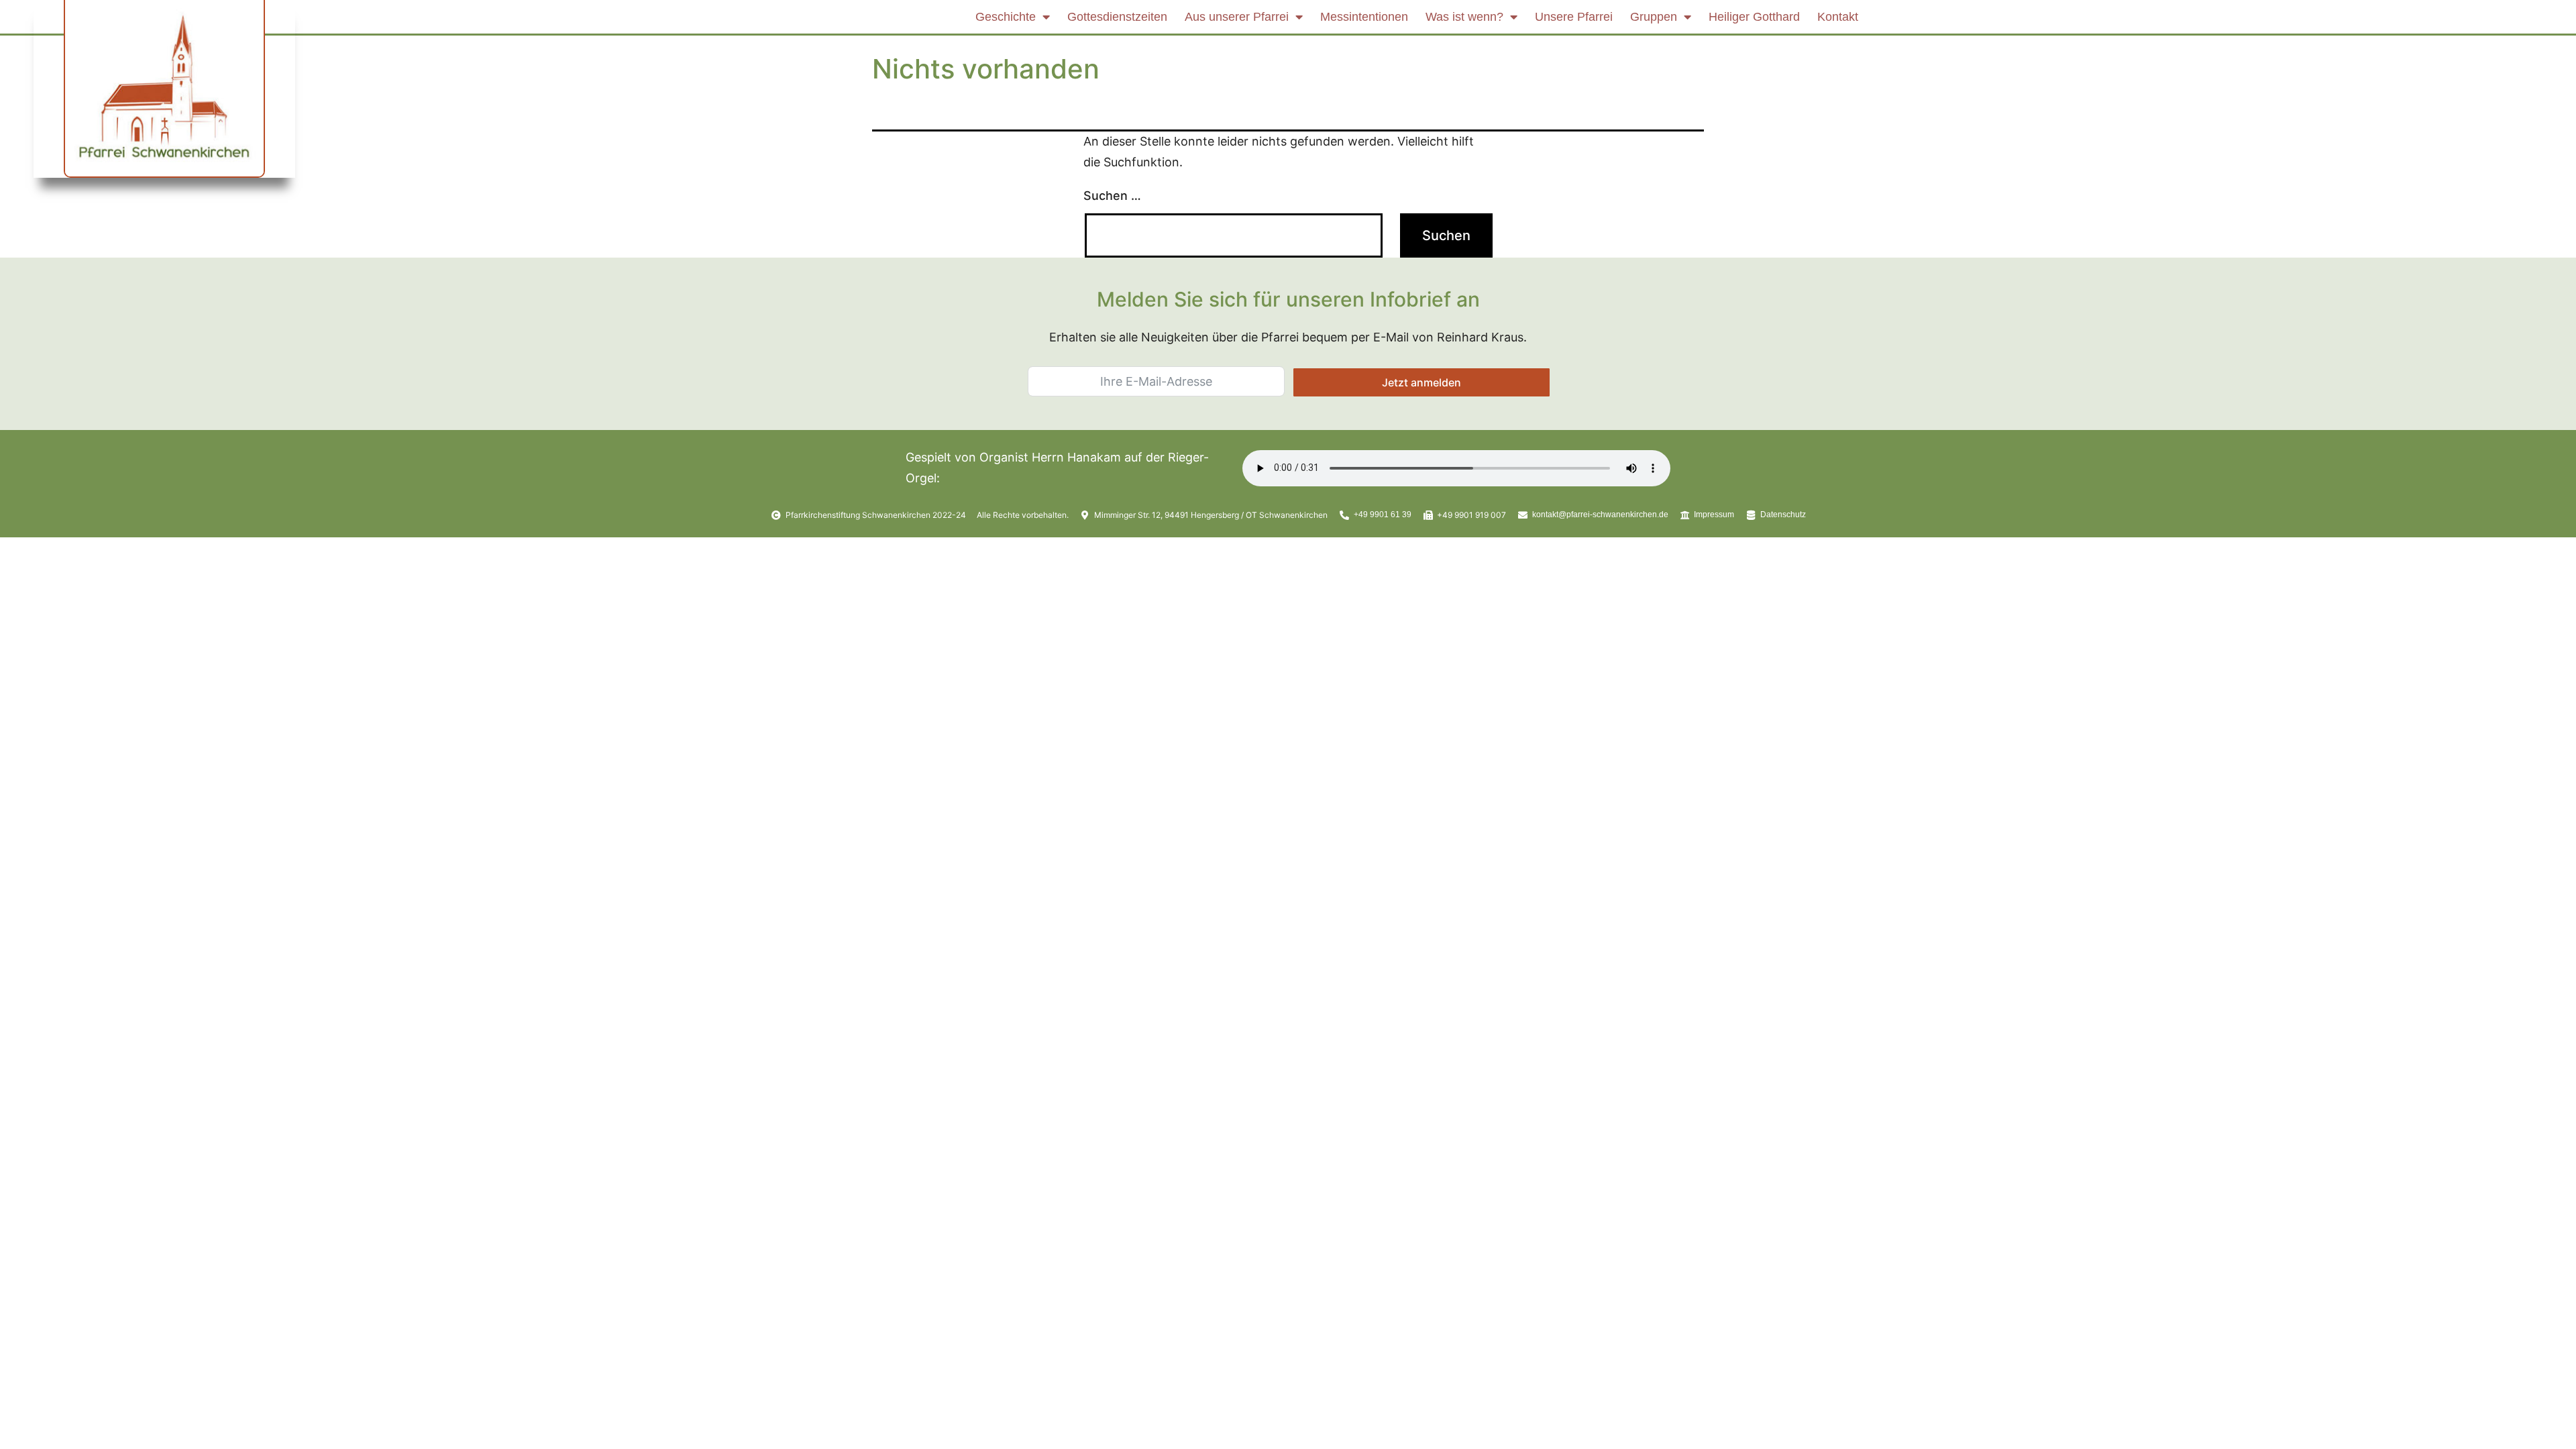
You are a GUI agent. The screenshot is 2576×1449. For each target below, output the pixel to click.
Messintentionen (1364, 17)
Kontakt (1838, 17)
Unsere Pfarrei (1574, 17)
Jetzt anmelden (1421, 382)
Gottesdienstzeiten (1117, 17)
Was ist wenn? (1464, 17)
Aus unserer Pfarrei (1237, 17)
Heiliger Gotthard (1754, 17)
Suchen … (1112, 196)
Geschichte (1006, 17)
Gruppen (1654, 17)
